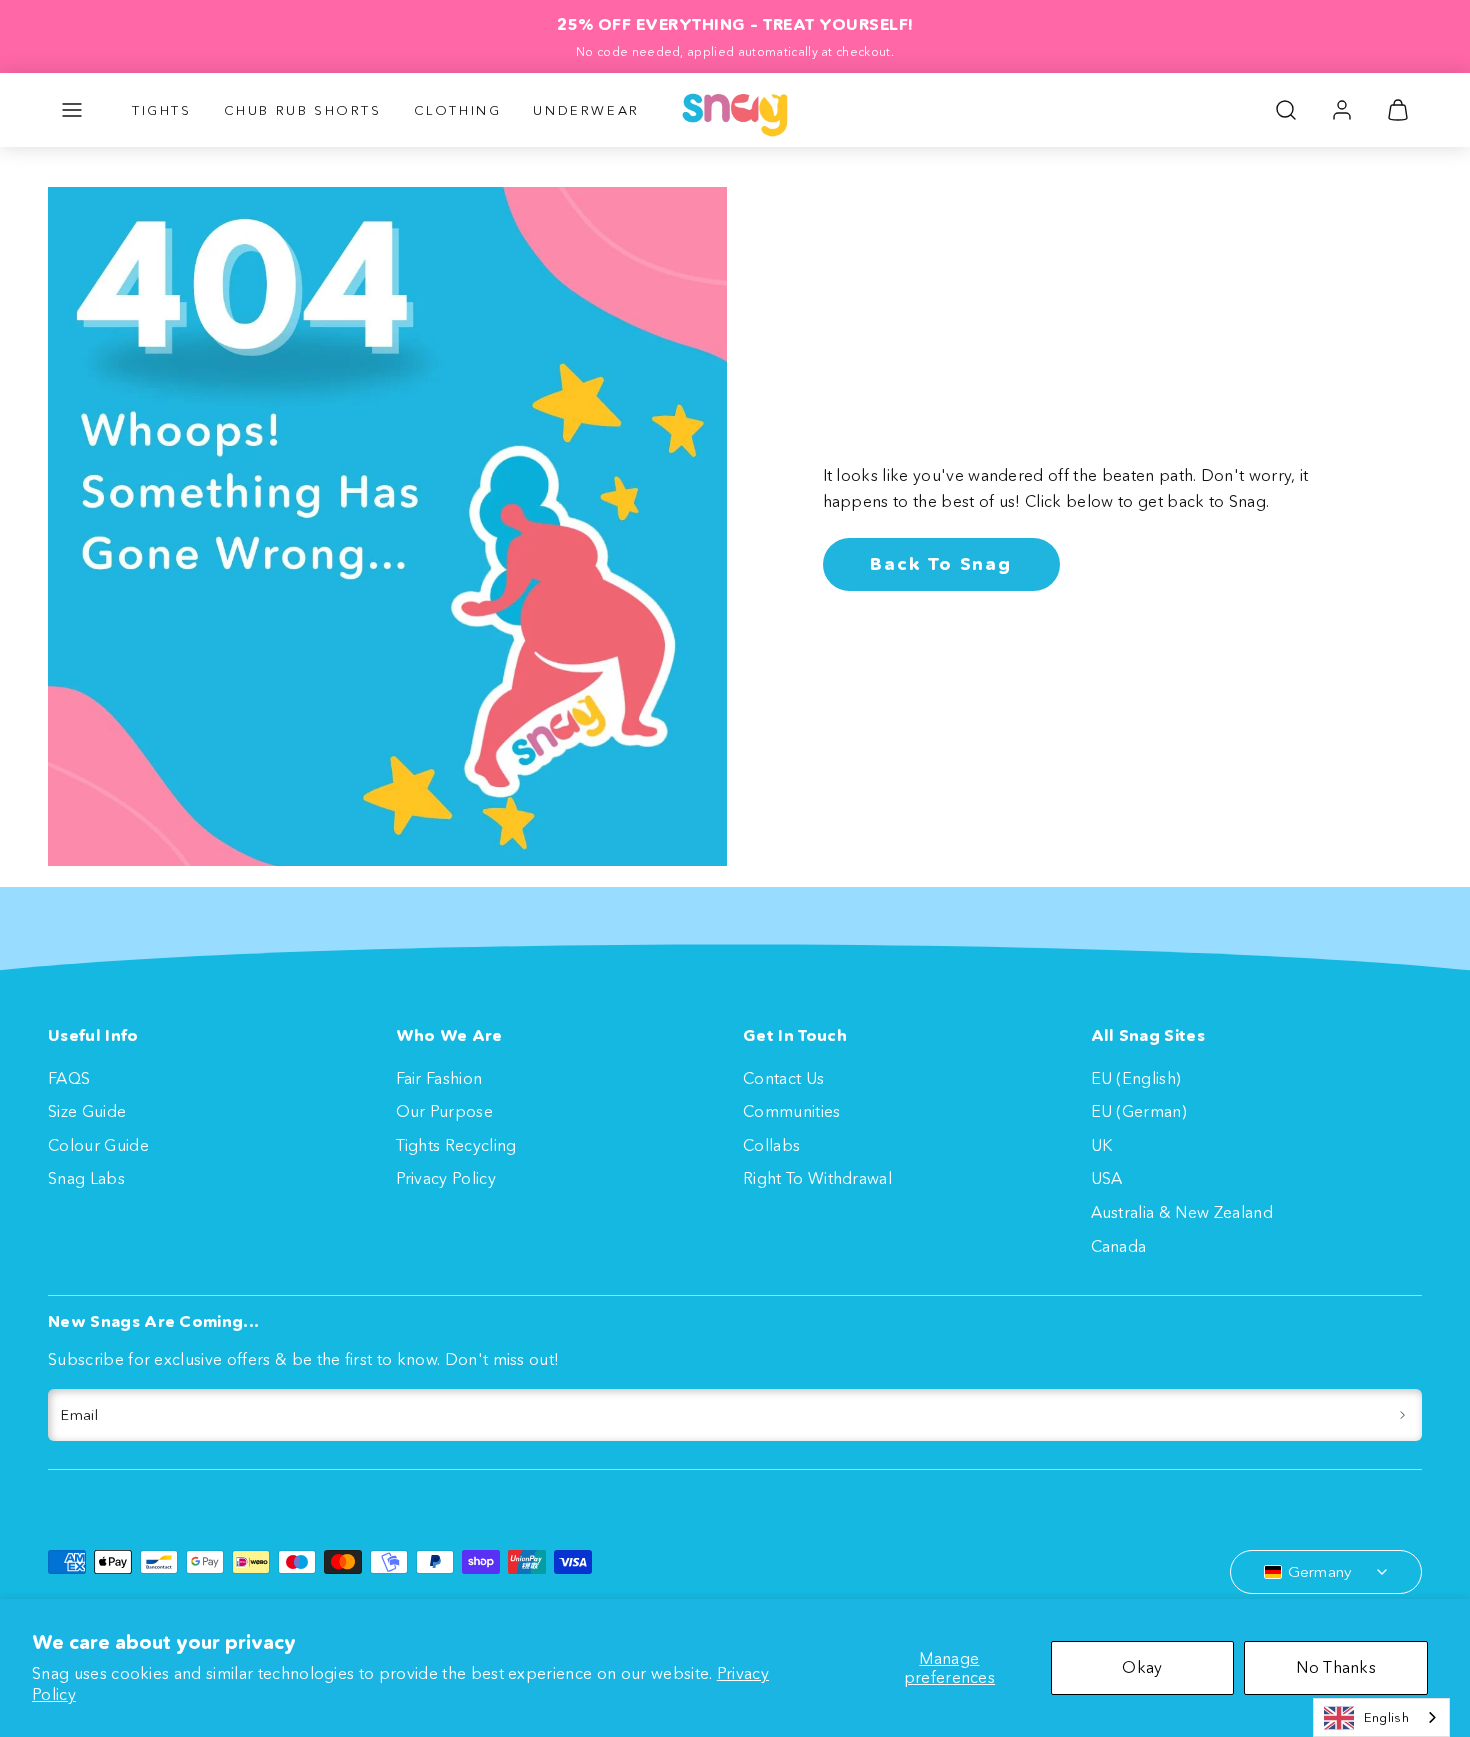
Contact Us (783, 1078)
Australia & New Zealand (1182, 1212)
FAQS (69, 1078)
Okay (1142, 1667)
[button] (72, 110)
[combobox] (1381, 1717)
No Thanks (1336, 1667)
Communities (792, 1111)
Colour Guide (98, 1145)
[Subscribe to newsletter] (1402, 1415)
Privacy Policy (446, 1178)
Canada (1119, 1246)
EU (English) (1136, 1078)
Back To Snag (941, 564)
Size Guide (87, 1111)
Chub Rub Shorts (303, 110)
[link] (1342, 110)
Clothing (458, 110)
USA (1107, 1178)
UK (1102, 1145)
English (1386, 1717)
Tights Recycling (456, 1145)
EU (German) (1139, 1111)
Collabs (771, 1145)
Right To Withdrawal (817, 1178)
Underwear (586, 110)
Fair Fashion (439, 1078)
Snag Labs (86, 1178)
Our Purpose (445, 1111)
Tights (162, 110)
